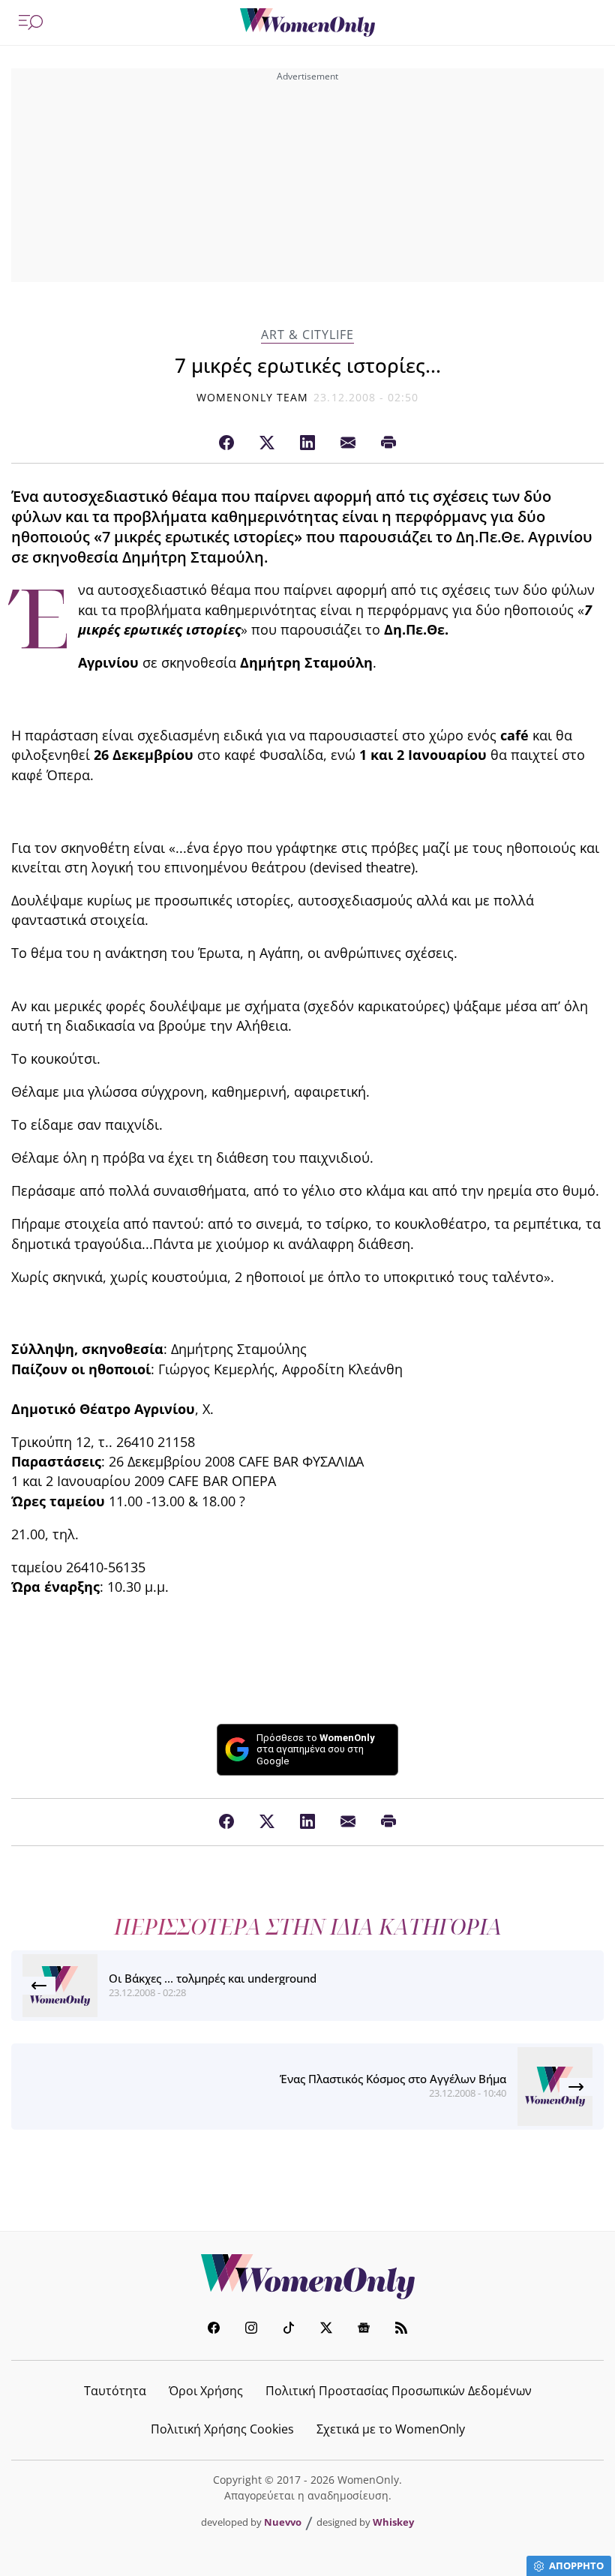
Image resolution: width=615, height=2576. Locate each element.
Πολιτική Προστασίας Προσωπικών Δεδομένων (399, 2391)
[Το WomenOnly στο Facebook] (214, 2330)
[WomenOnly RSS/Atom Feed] (401, 2330)
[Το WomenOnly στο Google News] (364, 2330)
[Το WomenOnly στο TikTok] (289, 2330)
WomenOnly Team (253, 397)
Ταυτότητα (115, 2391)
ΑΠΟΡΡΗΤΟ (576, 2565)
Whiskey (393, 2522)
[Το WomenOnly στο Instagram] (251, 2330)
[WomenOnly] (307, 23)
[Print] (388, 443)
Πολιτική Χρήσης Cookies (222, 2429)
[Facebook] (226, 443)
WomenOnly (307, 2277)
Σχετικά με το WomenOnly (391, 2429)
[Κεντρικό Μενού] (31, 23)
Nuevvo (283, 2522)
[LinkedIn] (307, 443)
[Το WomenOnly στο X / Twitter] (326, 2330)
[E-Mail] (348, 443)
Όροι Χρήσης (206, 2391)
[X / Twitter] (267, 443)
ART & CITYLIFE (307, 335)
